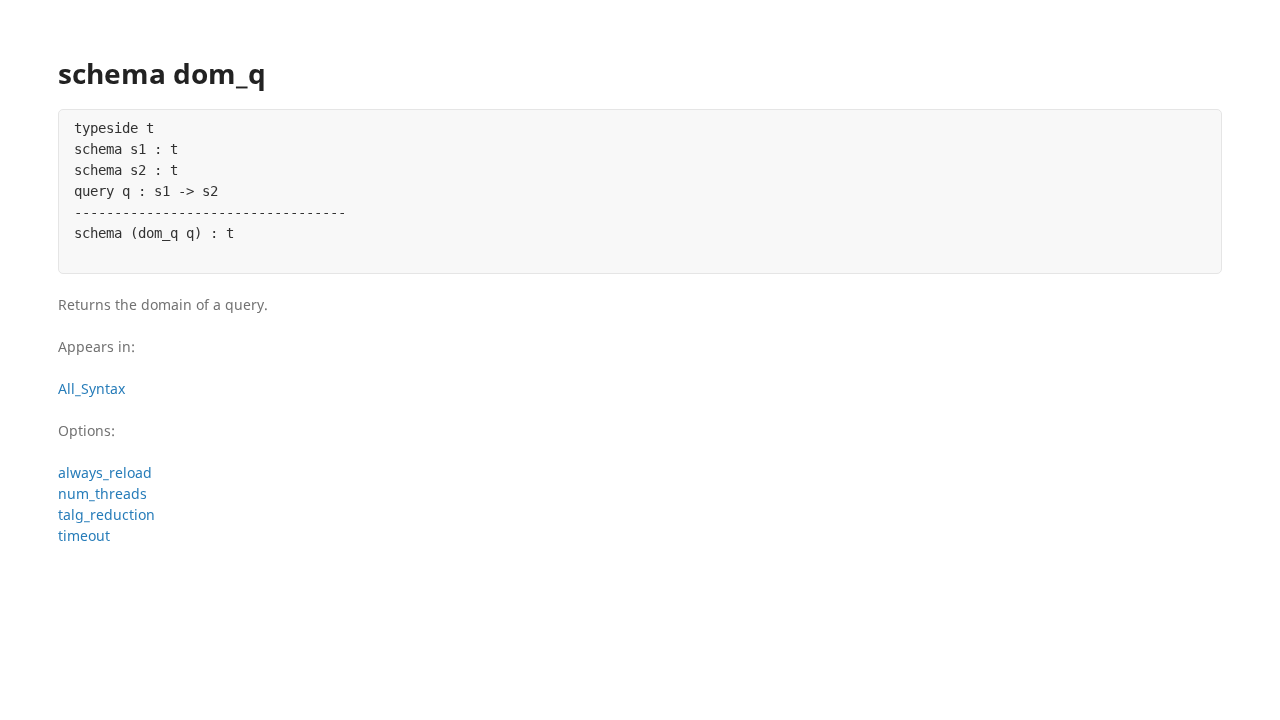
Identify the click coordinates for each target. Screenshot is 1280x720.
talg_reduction (106, 514)
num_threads (102, 493)
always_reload (105, 472)
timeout (84, 535)
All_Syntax (91, 388)
